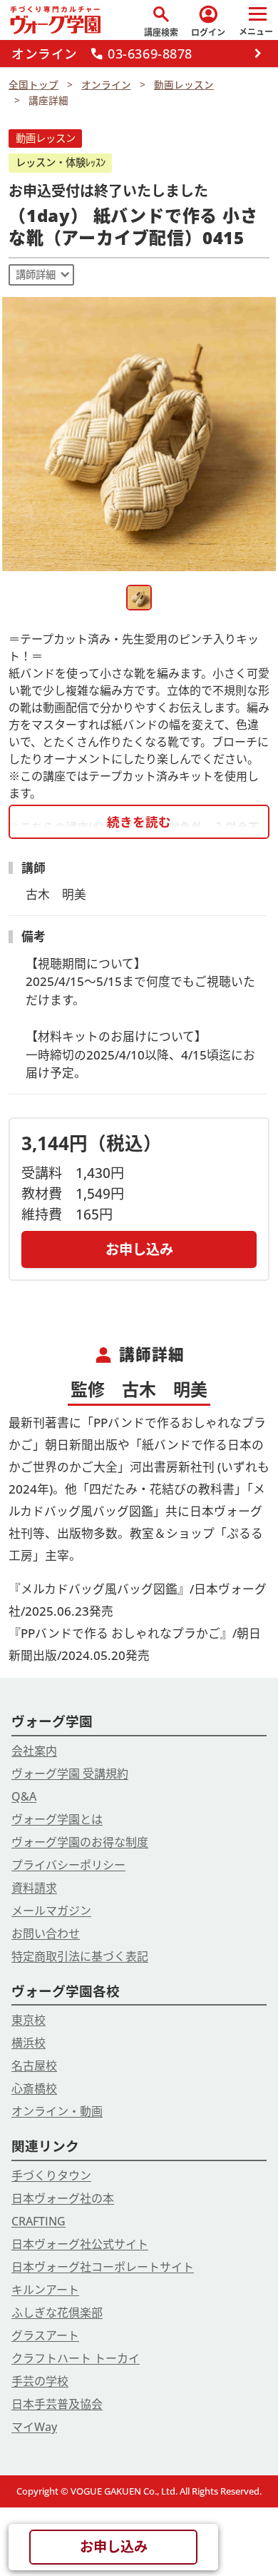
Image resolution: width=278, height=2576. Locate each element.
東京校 (29, 2020)
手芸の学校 (40, 2381)
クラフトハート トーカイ (76, 2358)
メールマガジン (51, 1911)
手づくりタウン (51, 2175)
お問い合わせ (46, 1933)
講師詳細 (36, 275)
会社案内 (34, 1751)
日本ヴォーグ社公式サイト (80, 2244)
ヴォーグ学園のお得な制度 (80, 1842)
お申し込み (139, 1249)
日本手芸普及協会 (57, 2404)
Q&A (24, 1796)
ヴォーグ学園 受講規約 (70, 1773)
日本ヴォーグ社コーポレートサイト (103, 2267)
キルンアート (45, 2290)
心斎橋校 (34, 2088)
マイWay (34, 2427)
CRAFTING (38, 2221)
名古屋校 (34, 2066)
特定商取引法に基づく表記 (80, 1956)
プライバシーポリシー (68, 1865)
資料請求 (34, 1888)
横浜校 (29, 2043)
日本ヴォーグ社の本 (63, 2198)
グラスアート (45, 2335)
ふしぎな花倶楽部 (57, 2313)
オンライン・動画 (57, 2111)
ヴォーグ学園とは (57, 1819)
